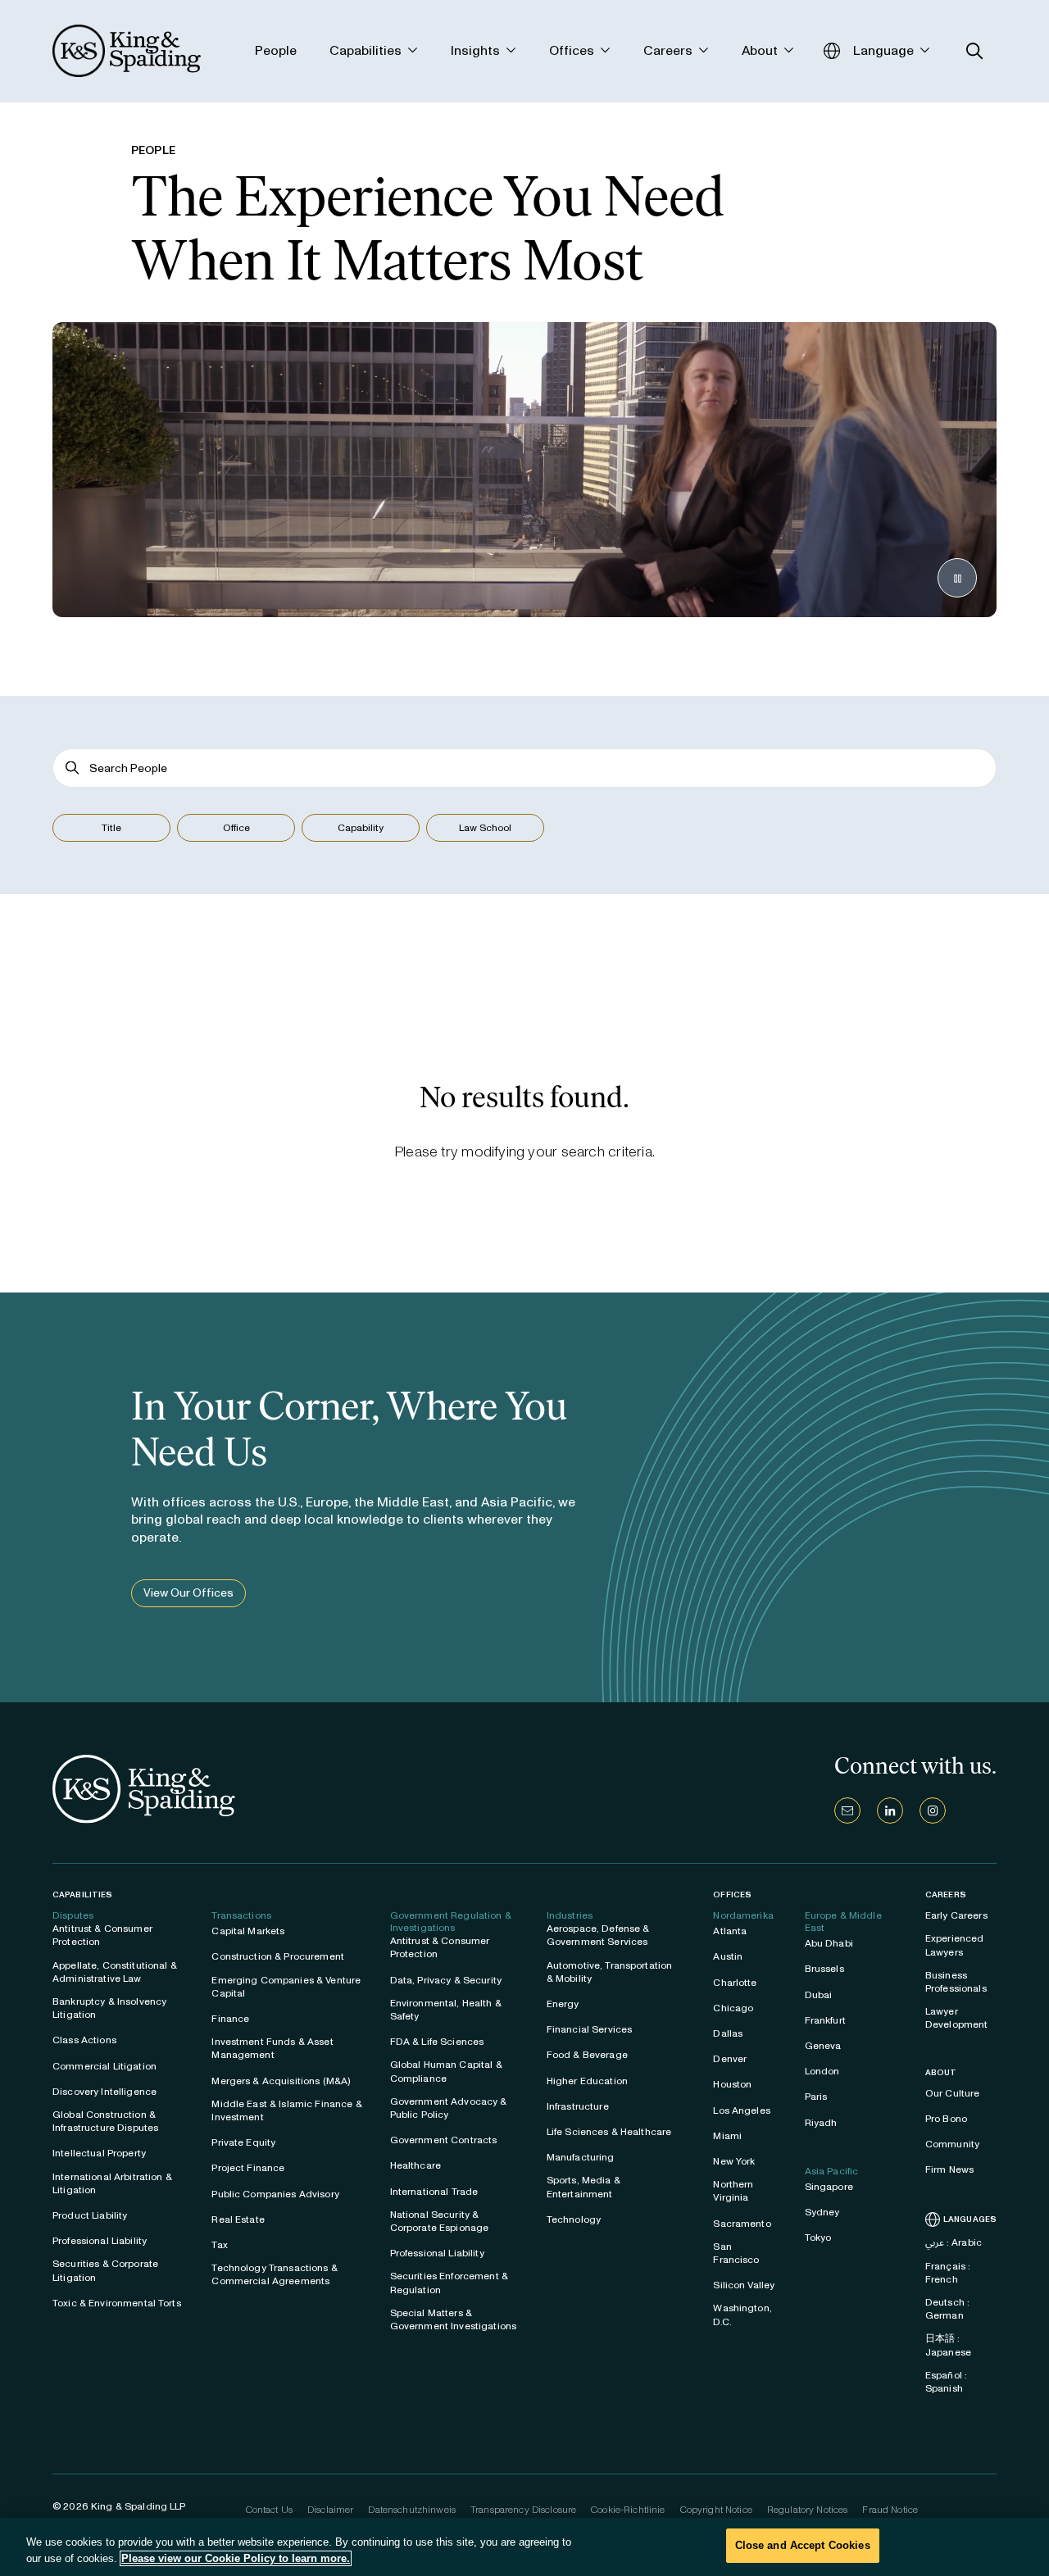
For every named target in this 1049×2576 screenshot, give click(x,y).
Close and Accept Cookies (803, 2545)
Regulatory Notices (808, 2510)
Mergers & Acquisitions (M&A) (281, 2081)
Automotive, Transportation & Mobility (610, 1972)
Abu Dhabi (829, 1943)
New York (734, 2161)
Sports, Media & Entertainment (584, 2187)
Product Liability (90, 2215)
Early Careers (956, 1915)
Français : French (948, 2273)
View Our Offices (188, 1593)
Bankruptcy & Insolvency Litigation (109, 2008)
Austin (728, 1956)
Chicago (733, 2008)
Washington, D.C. (742, 2315)
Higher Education (587, 2081)
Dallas (728, 2033)
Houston (732, 2084)
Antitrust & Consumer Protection (102, 1935)
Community (952, 2144)
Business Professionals (956, 1982)
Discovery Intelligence (104, 2092)
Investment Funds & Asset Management (272, 2048)
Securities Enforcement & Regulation (449, 2283)
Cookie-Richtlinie (628, 2510)
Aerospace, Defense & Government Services (598, 1935)
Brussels (824, 1969)
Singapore (829, 2187)
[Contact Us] (847, 1810)
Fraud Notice (890, 2510)
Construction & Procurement (278, 1956)
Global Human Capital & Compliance (446, 2071)
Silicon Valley (744, 2285)
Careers (946, 1895)
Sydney (822, 2212)
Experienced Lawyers (955, 1945)
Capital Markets (248, 1931)
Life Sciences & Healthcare (609, 2132)
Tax (219, 2245)
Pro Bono (946, 2119)
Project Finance (248, 2168)
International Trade (434, 2192)
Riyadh (821, 2123)
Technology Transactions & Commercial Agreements (275, 2274)
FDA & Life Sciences (437, 2042)
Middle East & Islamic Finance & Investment (286, 2110)
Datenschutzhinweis (412, 2510)
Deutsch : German (947, 2309)
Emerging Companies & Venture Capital (286, 1987)
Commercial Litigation (104, 2066)
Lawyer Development (957, 2018)
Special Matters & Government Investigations (454, 2319)
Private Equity (243, 2142)
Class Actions (84, 2040)
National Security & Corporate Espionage (440, 2221)
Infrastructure (578, 2106)
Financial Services (590, 2029)
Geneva (823, 2046)
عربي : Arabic (954, 2242)
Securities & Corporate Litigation (105, 2270)
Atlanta (730, 1931)
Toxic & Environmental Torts (117, 2303)
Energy (563, 2004)
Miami (727, 2136)
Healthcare (416, 2165)
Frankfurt (825, 2020)
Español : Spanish (946, 2382)
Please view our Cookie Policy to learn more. (236, 2558)
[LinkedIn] (890, 1810)
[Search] (73, 768)
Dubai (819, 1995)
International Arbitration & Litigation (112, 2183)
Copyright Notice (716, 2510)
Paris (816, 2097)
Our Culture (953, 2093)
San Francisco (736, 2253)
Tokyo (818, 2238)
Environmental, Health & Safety (446, 2010)
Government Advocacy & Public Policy (449, 2108)
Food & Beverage (587, 2055)
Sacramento (742, 2224)
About (941, 2073)
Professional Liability (100, 2241)
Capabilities (82, 1895)
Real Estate (238, 2219)
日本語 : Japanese (948, 2345)
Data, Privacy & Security (446, 1980)
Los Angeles (742, 2110)
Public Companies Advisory (275, 2194)
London (822, 2071)
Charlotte (735, 1983)
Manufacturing (581, 2157)
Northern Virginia (733, 2191)
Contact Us (269, 2510)
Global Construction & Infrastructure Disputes (105, 2121)
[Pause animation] (957, 578)
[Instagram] (933, 1810)
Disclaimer (330, 2510)
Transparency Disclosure (523, 2510)
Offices (732, 1895)
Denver (730, 2059)
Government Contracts (444, 2140)
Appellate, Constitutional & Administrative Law (115, 1972)
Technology (574, 2219)
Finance (230, 2019)
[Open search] (975, 51)
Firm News (949, 2169)
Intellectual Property (99, 2153)
